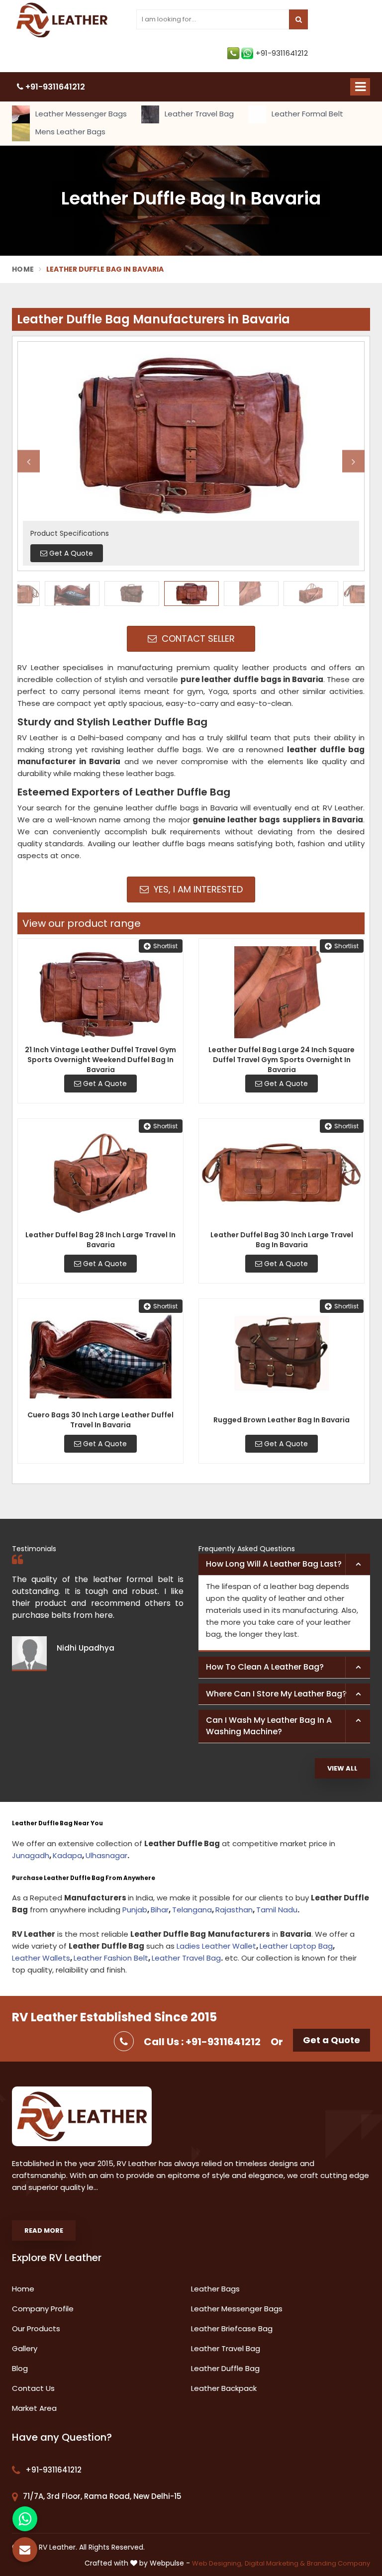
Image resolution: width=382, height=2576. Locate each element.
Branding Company (338, 2563)
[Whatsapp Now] (25, 2519)
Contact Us (33, 2388)
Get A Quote (104, 1084)
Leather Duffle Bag (225, 2368)
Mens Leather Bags (69, 132)
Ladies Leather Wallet (216, 1946)
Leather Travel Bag (198, 114)
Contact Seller (197, 639)
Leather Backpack (224, 2388)
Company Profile (43, 2309)
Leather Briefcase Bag (232, 2328)
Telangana (192, 1910)
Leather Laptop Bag (296, 1946)
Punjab (135, 1910)
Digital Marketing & (275, 2563)
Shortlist (165, 946)
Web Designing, (217, 2563)
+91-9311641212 (282, 53)
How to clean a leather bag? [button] (265, 1667)
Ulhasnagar (106, 1855)
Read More (44, 2230)
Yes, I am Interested (197, 889)
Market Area (34, 2408)
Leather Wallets (41, 1958)
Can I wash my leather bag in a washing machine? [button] (269, 1726)
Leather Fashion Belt (111, 1958)
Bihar (160, 1910)
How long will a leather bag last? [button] (274, 1564)
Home (23, 269)
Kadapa (67, 1855)
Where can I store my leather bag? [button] (276, 1694)
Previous (29, 461)
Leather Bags (215, 2289)
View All (342, 1768)
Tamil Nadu (277, 1910)
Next (353, 461)
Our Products (36, 2328)
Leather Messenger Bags (80, 114)
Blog (20, 2368)
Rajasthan (234, 1910)
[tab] (284, 1565)
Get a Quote (332, 2040)
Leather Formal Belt (306, 114)
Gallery (25, 2348)
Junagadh (31, 1855)
